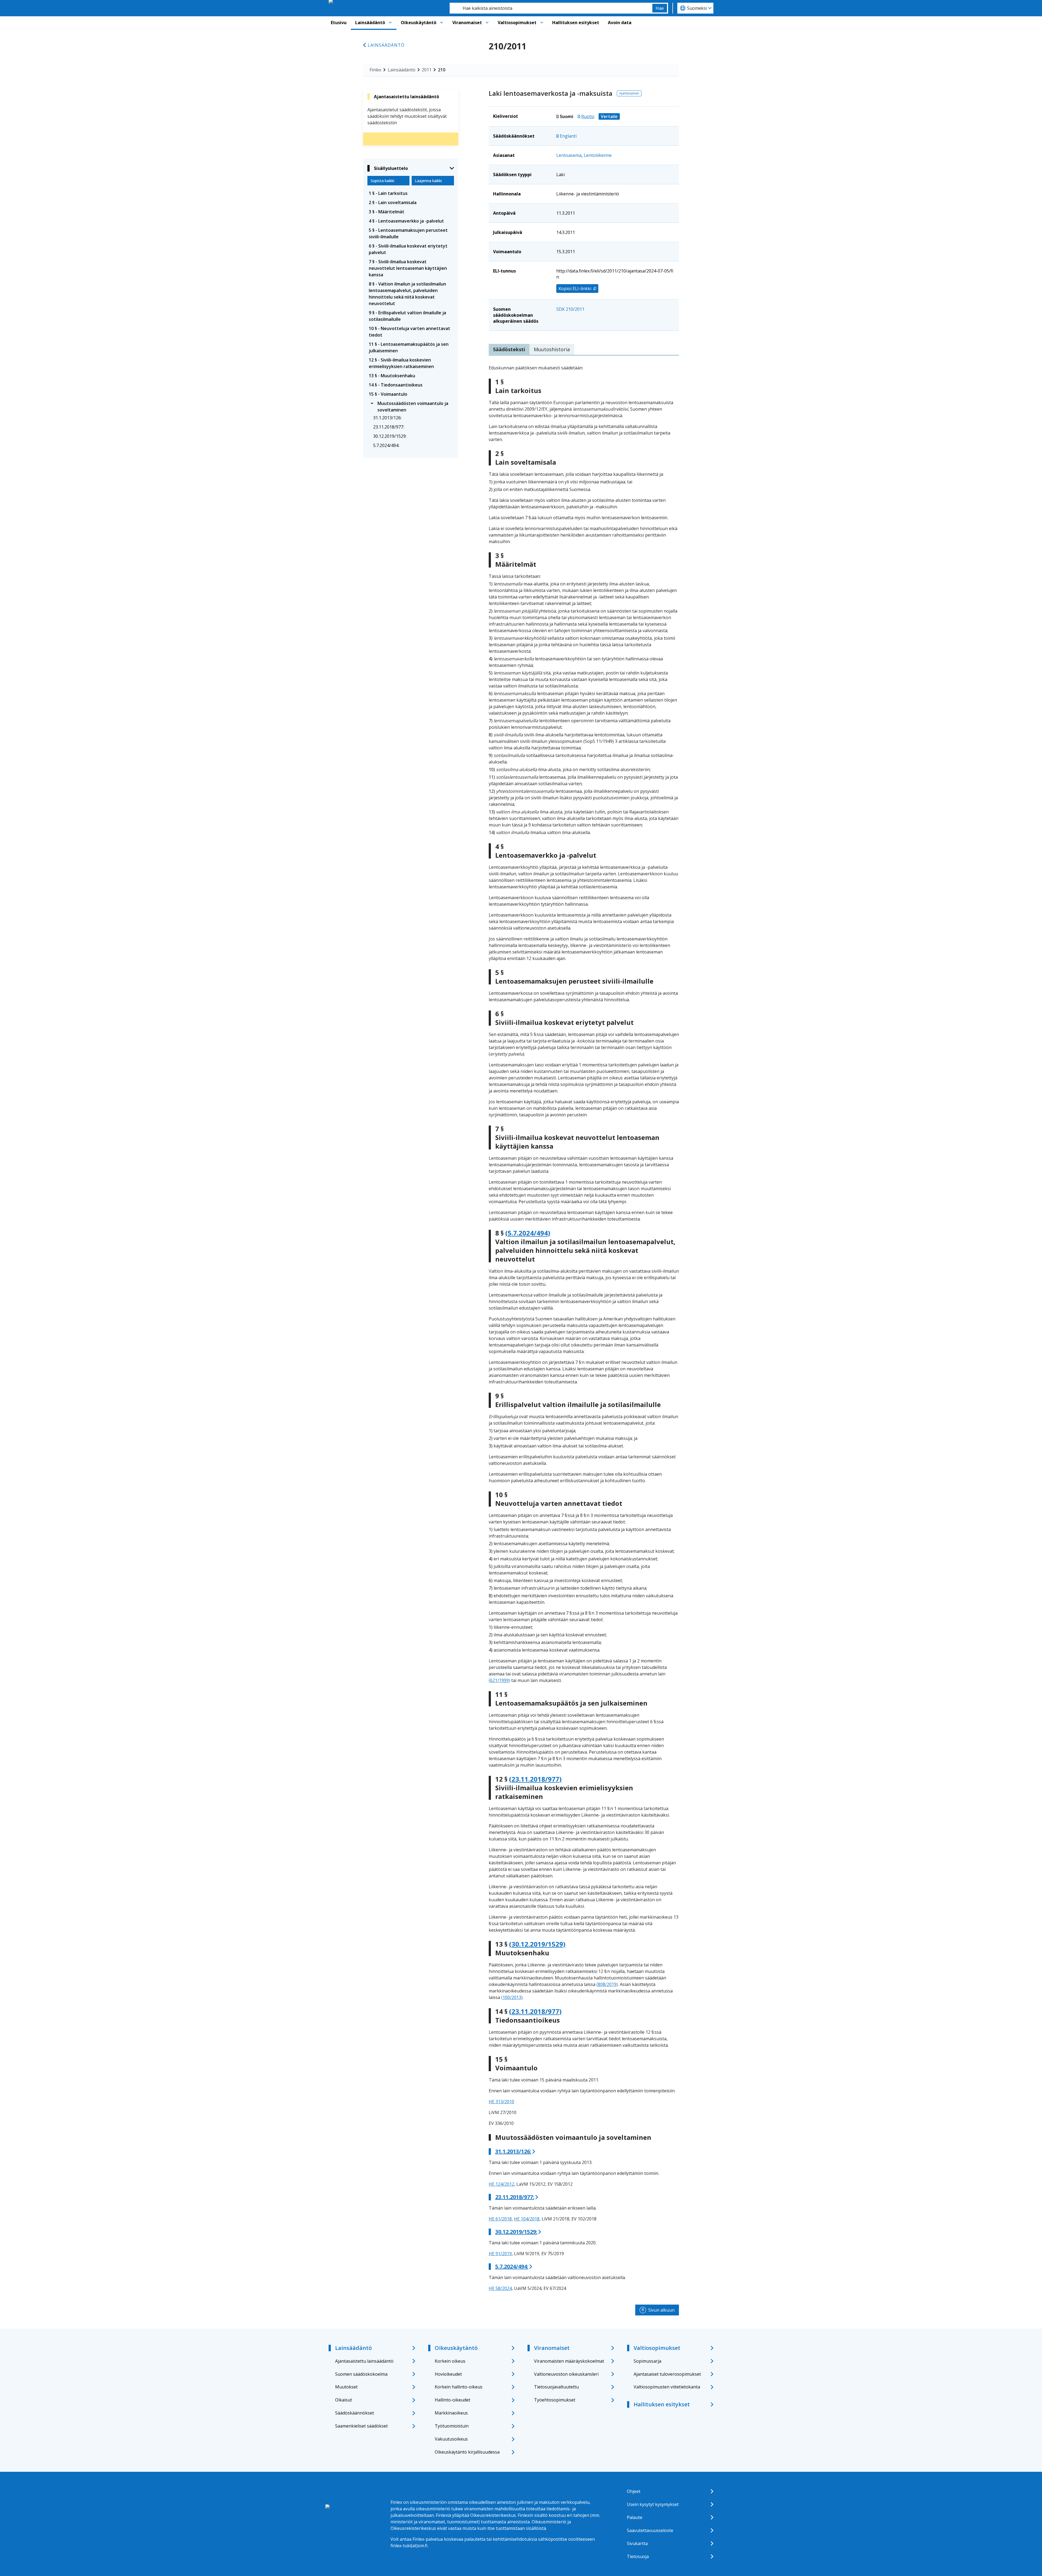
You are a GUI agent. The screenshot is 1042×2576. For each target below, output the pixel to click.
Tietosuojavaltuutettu (556, 2387)
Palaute (635, 2517)
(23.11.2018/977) (535, 1779)
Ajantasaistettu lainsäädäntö (364, 2361)
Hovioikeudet (448, 2374)
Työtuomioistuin (452, 2426)
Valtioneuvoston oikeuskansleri (566, 2374)
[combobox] (551, 8)
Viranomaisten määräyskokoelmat (569, 2361)
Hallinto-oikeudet (452, 2400)
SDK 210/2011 (570, 309)
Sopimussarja (647, 2361)
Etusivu (339, 23)
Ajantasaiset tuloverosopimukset (667, 2374)
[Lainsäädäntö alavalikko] (390, 23)
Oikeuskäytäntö (419, 23)
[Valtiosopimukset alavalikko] (542, 23)
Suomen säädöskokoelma (361, 2374)
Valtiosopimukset (517, 23)
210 (442, 70)
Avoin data (620, 23)
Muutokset (346, 2387)
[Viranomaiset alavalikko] (487, 23)
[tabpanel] (584, 1328)
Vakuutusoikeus (451, 2439)
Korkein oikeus (450, 2361)
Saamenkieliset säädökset (361, 2426)
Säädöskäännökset (355, 2413)
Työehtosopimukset (555, 2400)
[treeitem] (411, 193)
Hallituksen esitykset (576, 23)
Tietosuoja (638, 2556)
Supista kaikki (382, 181)
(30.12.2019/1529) (537, 1944)
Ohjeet (634, 2491)
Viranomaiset (467, 23)
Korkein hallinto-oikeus (459, 2387)
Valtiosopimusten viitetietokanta (667, 2387)
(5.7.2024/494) (528, 1233)
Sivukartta (637, 2543)
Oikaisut (344, 2400)
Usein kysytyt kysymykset (653, 2504)
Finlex (375, 70)
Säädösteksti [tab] (509, 349)
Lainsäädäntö (370, 23)
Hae (660, 8)
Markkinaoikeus (451, 2413)
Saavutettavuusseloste (650, 2530)
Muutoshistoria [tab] (552, 349)
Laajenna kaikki (428, 181)
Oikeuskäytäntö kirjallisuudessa (467, 2452)
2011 (427, 70)
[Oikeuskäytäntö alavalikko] (441, 23)
